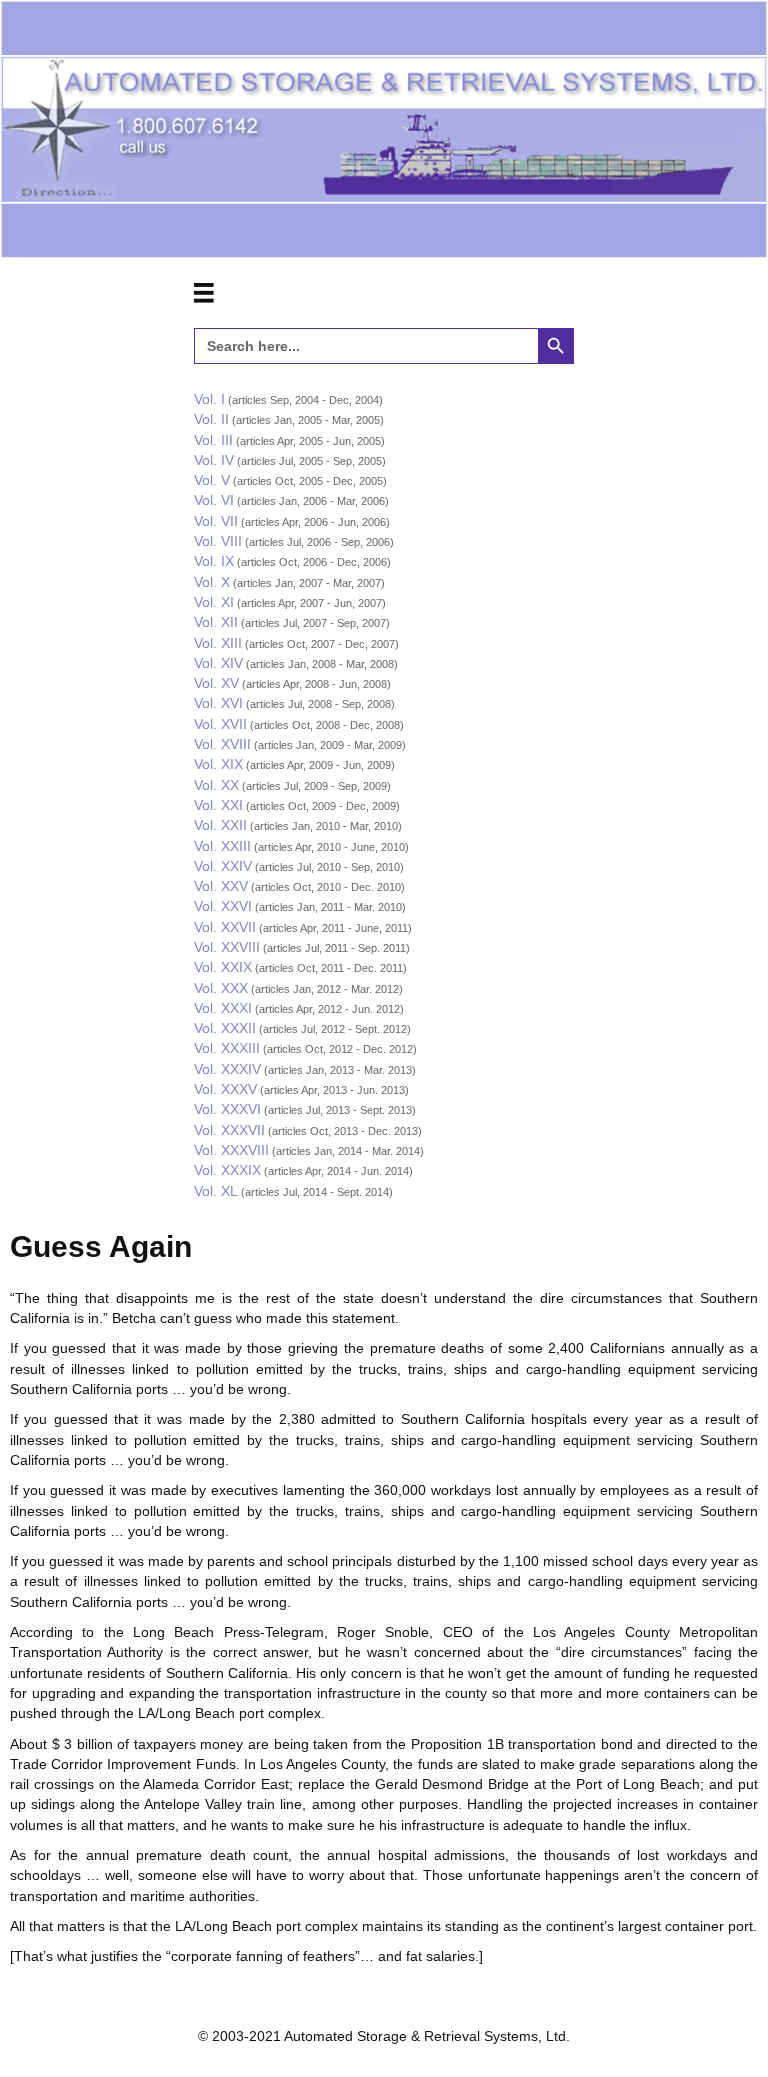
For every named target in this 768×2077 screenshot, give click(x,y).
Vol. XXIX (223, 967)
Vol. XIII (218, 643)
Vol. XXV (221, 886)
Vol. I (209, 399)
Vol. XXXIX (227, 1170)
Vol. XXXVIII (231, 1150)
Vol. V (212, 480)
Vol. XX (216, 785)
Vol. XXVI (223, 906)
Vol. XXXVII (229, 1130)
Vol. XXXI (223, 1008)
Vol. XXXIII (227, 1048)
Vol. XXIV (223, 866)
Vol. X (212, 582)
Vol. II (211, 419)
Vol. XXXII (225, 1028)
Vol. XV (216, 683)
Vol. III (213, 440)
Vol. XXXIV (227, 1069)
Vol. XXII (220, 825)
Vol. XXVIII (227, 947)
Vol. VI (214, 500)
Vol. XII (216, 622)
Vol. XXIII (222, 846)
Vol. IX (214, 561)
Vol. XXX (221, 988)
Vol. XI (214, 602)
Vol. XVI (218, 703)
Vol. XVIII (222, 744)
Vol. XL (216, 1191)
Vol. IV (214, 460)
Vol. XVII (220, 724)
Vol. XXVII (225, 927)
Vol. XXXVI (227, 1109)
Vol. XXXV (225, 1089)
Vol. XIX (218, 764)
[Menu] (204, 293)
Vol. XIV (218, 663)
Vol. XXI (218, 805)
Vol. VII (216, 521)
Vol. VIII (218, 541)
